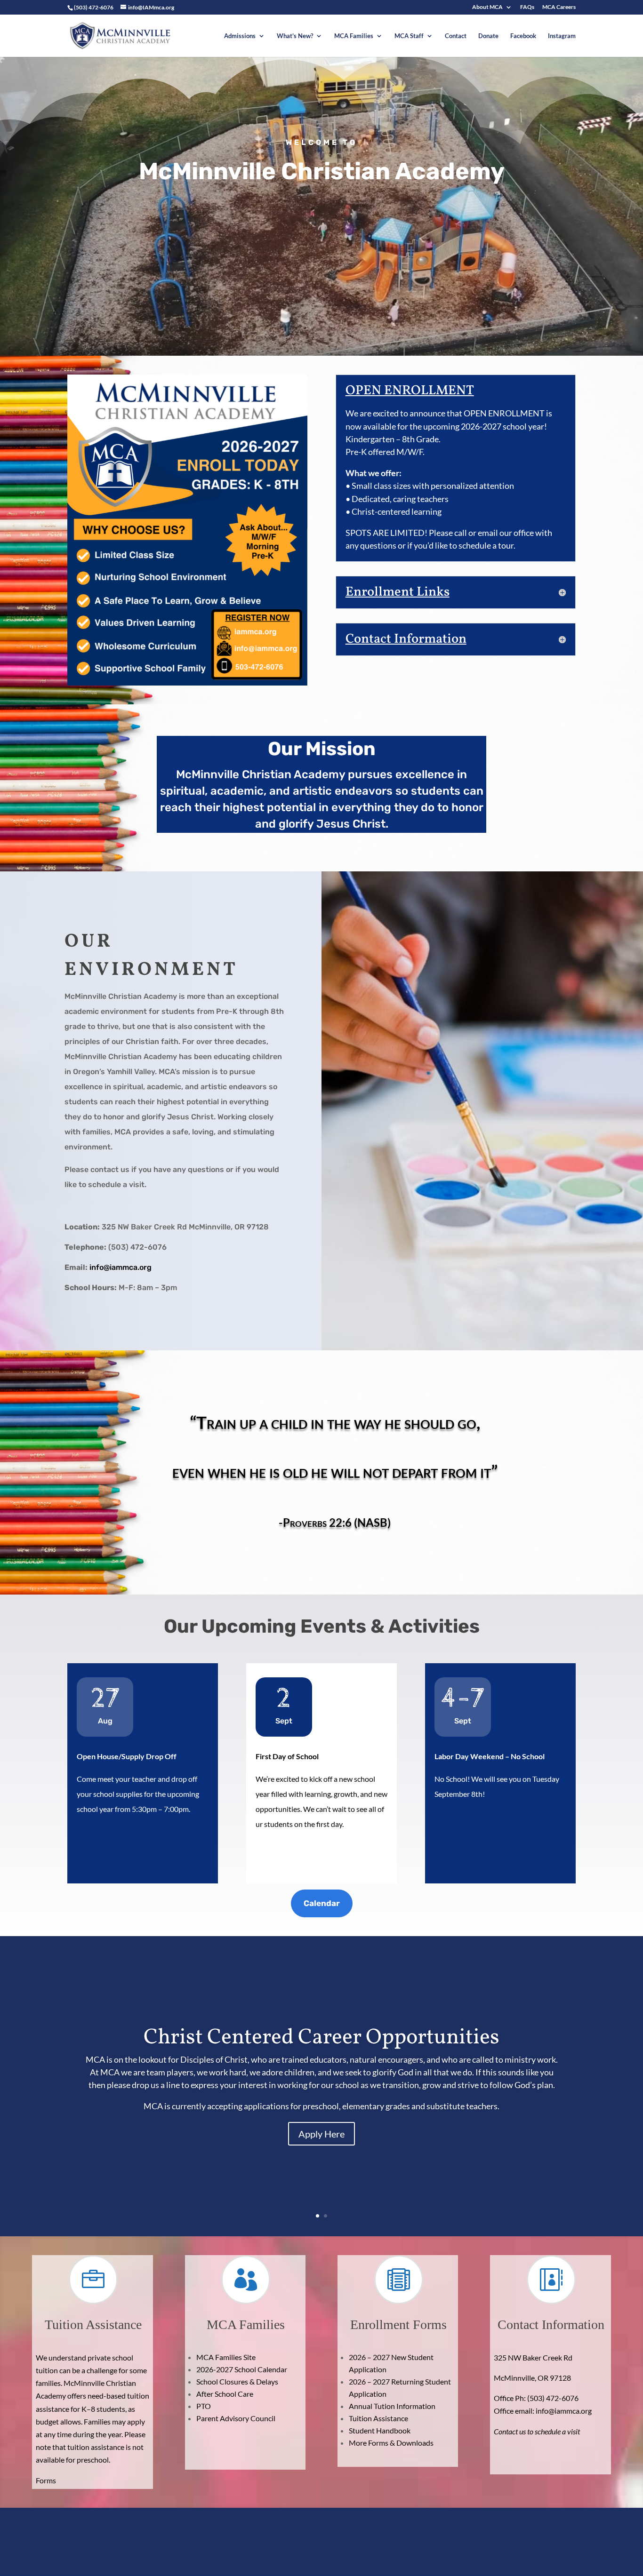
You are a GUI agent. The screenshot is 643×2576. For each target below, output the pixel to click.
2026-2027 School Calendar (242, 2369)
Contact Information (551, 2325)
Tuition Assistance (378, 2418)
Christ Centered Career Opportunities (321, 2038)
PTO (204, 2406)
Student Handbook (380, 2430)
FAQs (527, 7)
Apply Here (321, 2134)
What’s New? (295, 36)
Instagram (562, 36)
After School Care (225, 2394)
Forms (47, 2480)
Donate (488, 36)
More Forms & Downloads (391, 2443)
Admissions (240, 36)
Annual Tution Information (392, 2406)
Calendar (322, 1903)
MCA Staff (409, 36)
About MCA (487, 7)
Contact (456, 36)
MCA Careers (559, 7)
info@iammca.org (121, 1267)
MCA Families (354, 36)
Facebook (523, 36)
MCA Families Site (226, 2357)
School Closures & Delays (237, 2381)
